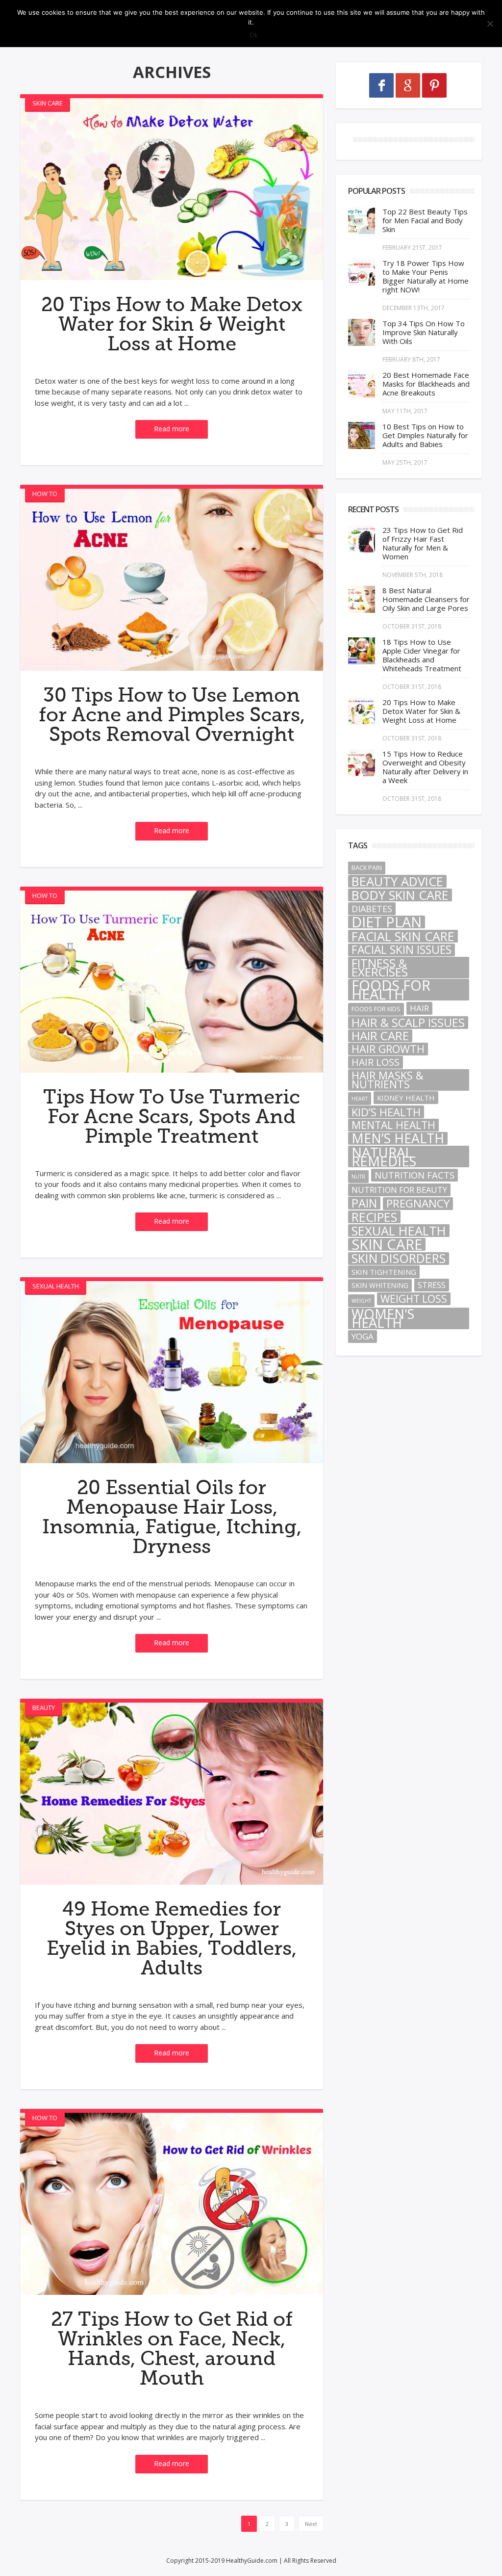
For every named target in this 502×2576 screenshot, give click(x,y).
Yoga (363, 1336)
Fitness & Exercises (380, 968)
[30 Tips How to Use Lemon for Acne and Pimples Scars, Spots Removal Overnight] (172, 580)
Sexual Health (56, 1286)
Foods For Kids (376, 1009)
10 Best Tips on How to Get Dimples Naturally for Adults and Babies (425, 435)
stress (432, 1285)
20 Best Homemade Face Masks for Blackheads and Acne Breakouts (426, 384)
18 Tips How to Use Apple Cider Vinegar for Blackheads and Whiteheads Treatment (422, 655)
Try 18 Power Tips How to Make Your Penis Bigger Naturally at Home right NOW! (426, 276)
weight (361, 1301)
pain (364, 1203)
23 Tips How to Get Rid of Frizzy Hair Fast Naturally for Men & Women (423, 543)
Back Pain (367, 868)
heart (360, 1099)
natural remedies (384, 1157)
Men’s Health (398, 1138)
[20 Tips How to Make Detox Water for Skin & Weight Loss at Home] (172, 189)
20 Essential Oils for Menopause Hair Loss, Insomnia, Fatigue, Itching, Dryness (172, 1517)
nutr (358, 1177)
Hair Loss (376, 1062)
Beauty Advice (397, 881)
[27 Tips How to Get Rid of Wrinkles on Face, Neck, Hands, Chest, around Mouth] (172, 2204)
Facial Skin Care (403, 936)
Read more (172, 429)
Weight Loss (414, 1299)
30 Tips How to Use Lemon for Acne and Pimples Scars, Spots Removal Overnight (172, 715)
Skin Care (48, 103)
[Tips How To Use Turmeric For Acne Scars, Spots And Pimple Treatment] (172, 982)
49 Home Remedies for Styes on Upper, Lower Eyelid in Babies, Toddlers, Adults (172, 1939)
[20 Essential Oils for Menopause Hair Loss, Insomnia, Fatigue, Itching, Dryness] (172, 1372)
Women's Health (383, 1318)
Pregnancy (418, 1204)
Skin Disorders (399, 1259)
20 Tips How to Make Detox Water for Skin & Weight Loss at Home (172, 324)
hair (419, 1008)
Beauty (44, 1708)
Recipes (374, 1217)
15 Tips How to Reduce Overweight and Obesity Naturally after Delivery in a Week (425, 767)
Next (311, 2524)
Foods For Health (391, 990)
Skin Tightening (384, 1272)
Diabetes (372, 909)
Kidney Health (406, 1098)
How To (45, 494)
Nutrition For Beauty (399, 1190)
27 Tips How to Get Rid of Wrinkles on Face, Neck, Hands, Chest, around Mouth (172, 2349)
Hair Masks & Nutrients (387, 1080)
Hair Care (380, 1036)
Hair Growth (388, 1049)
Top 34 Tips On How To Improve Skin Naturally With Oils (424, 332)
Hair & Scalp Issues (408, 1023)
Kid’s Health (386, 1112)
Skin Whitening (380, 1285)
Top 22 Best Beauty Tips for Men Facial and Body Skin (425, 220)
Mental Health (393, 1125)
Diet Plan (387, 922)
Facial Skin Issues (402, 950)
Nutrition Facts (414, 1175)
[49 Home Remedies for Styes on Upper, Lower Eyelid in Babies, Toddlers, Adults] (172, 1794)
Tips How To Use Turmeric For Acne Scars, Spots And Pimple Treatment (172, 1117)
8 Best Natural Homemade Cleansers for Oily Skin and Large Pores (426, 599)
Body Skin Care (400, 895)
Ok (254, 35)
